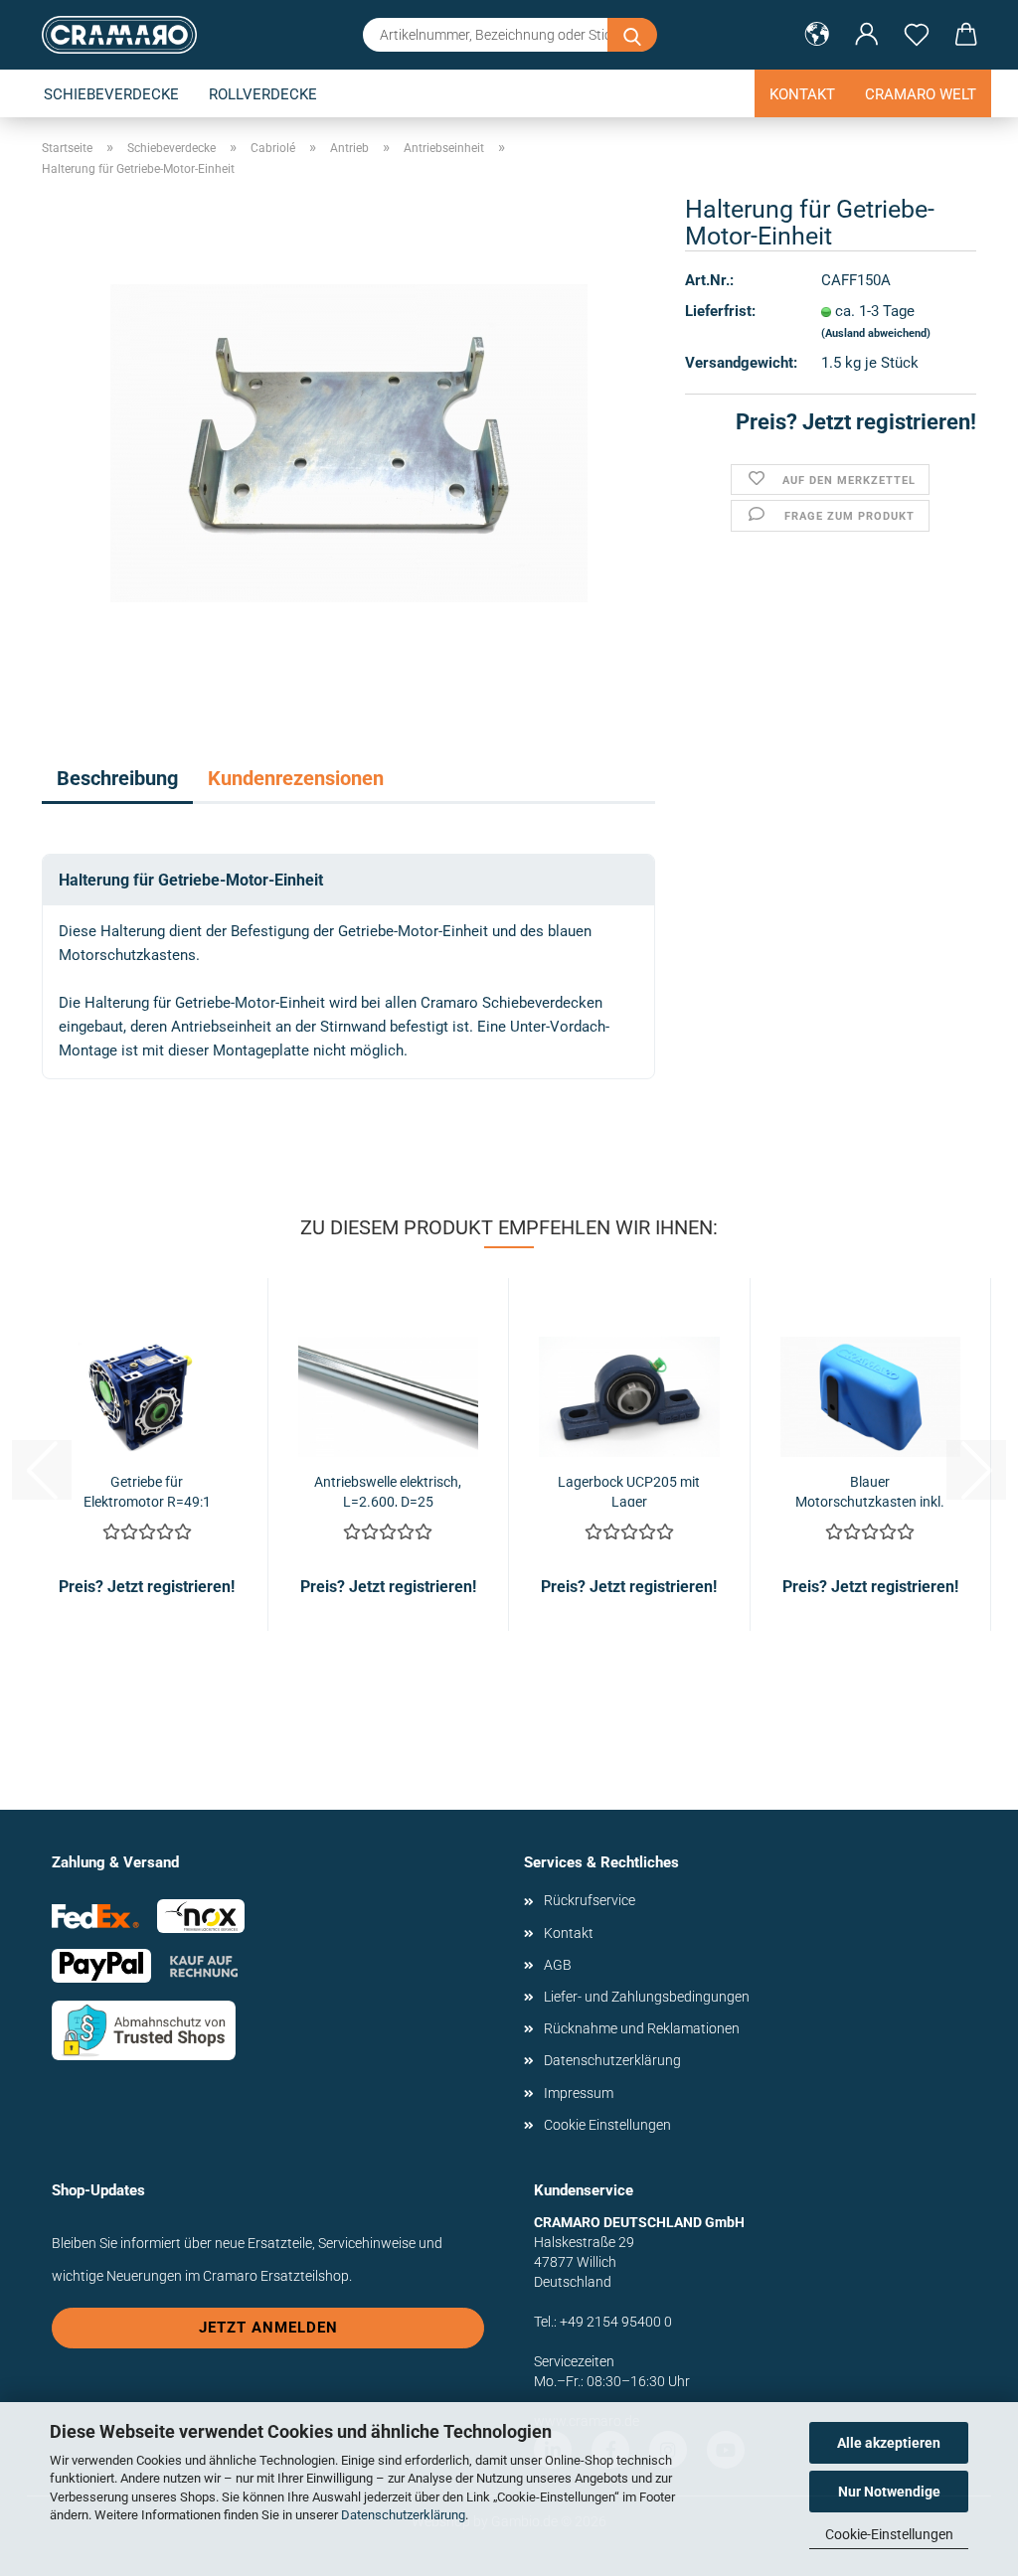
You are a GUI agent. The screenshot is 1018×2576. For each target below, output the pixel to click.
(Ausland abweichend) (876, 333)
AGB (558, 1965)
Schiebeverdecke (111, 94)
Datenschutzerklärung (403, 2515)
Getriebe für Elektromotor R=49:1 (147, 1490)
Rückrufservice (590, 1900)
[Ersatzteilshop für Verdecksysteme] (127, 35)
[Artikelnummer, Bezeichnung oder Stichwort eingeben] (632, 35)
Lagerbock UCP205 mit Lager (629, 1490)
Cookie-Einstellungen (889, 2534)
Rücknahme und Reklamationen (642, 2028)
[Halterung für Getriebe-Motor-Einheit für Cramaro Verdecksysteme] (349, 442)
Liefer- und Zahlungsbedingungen (647, 1997)
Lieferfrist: (720, 311)
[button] (817, 35)
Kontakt (802, 94)
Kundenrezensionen (296, 778)
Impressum (579, 2093)
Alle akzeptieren (889, 2443)
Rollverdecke (263, 94)
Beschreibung (117, 778)
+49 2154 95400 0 (616, 2322)
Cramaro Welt (921, 94)
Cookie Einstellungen (607, 2125)
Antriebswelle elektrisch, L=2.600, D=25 (388, 1490)
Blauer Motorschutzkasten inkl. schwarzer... (870, 1490)
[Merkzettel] (917, 35)
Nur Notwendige (889, 2492)
